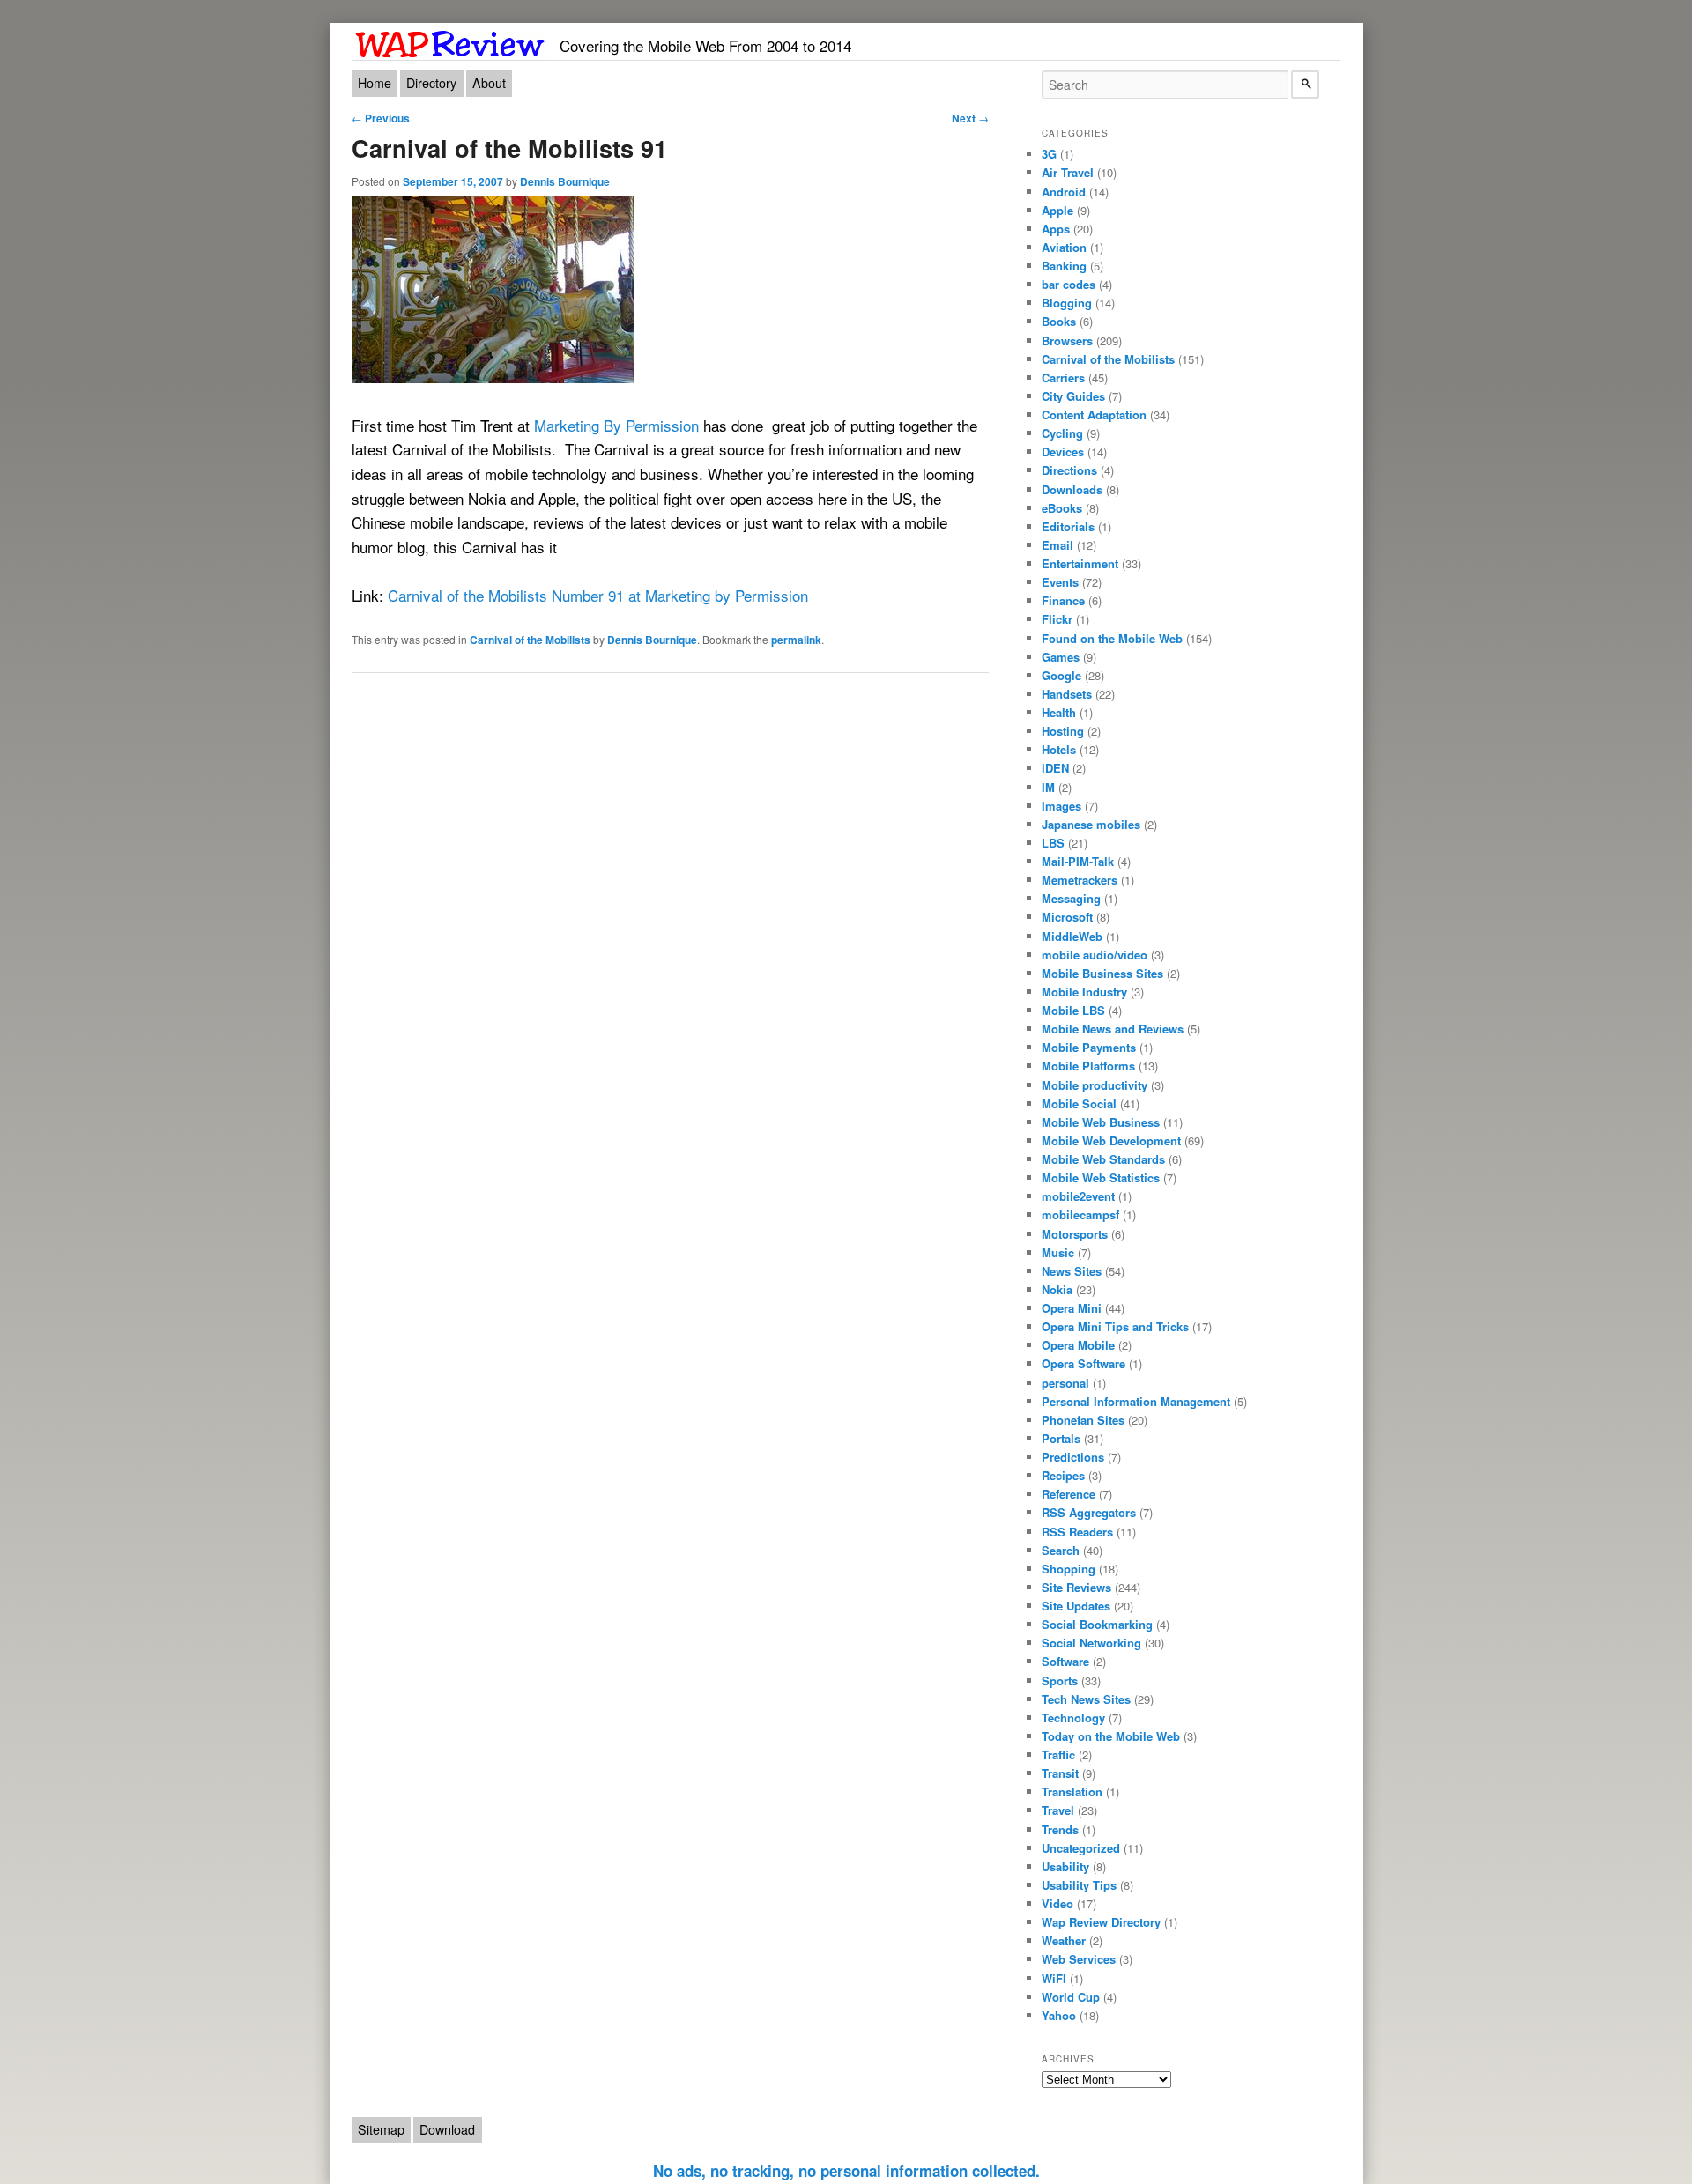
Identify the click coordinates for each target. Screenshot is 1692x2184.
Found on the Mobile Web (1112, 638)
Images (1061, 806)
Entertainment (1080, 563)
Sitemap (381, 2129)
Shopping (1069, 1569)
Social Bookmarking (1097, 1624)
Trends (1060, 1829)
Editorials (1068, 526)
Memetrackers (1080, 880)
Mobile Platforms (1088, 1066)
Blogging (1067, 303)
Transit (1060, 1773)
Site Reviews (1076, 1587)
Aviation (1064, 247)
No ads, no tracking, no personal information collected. (846, 2171)
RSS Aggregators (1089, 1512)
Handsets (1067, 694)
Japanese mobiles (1091, 824)
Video (1057, 1903)
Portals (1061, 1438)
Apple (1057, 210)
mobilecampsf (1080, 1214)
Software (1065, 1661)
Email (1057, 545)
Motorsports (1075, 1234)
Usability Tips (1079, 1885)
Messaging (1071, 898)
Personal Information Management (1136, 1401)
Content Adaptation (1094, 415)
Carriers (1063, 378)
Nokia (1057, 1289)
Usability (1065, 1866)
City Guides (1073, 396)
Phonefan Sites (1083, 1420)
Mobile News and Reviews (1113, 1029)
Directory (431, 83)
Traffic (1058, 1755)
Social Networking (1091, 1643)
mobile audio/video (1095, 955)
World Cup (1071, 1997)
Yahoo (1059, 2015)
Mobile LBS (1073, 1010)
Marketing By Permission (616, 425)
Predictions (1073, 1457)
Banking (1064, 266)
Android (1064, 192)
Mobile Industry (1084, 992)
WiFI (1054, 1978)
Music (1058, 1252)
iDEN (1055, 768)
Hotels (1059, 749)
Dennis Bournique (565, 181)
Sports (1060, 1681)
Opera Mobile (1078, 1345)
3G (1049, 154)
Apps (1056, 229)
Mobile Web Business (1101, 1122)
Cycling (1062, 433)
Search (1061, 1550)
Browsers (1067, 341)
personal (1065, 1383)
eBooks (1062, 508)
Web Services (1079, 1959)
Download (447, 2129)
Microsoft (1067, 917)
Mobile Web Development (1111, 1140)
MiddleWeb (1072, 936)
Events (1060, 582)
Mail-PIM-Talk (1078, 861)
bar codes (1069, 284)
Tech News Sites (1086, 1699)
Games (1061, 657)
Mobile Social (1079, 1103)
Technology (1073, 1718)
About (489, 83)
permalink (796, 640)
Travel (1058, 1810)
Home (375, 83)
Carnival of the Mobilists (530, 640)
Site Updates (1076, 1606)
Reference (1069, 1494)
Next (970, 118)
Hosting (1063, 731)
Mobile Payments (1089, 1047)
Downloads (1072, 489)
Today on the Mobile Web (1111, 1736)
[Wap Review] (451, 41)
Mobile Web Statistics (1101, 1177)
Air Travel (1068, 172)
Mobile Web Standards (1103, 1159)
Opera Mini (1072, 1308)
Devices (1063, 452)
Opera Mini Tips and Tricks (1115, 1326)
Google (1061, 675)
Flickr (1057, 619)
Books (1059, 321)
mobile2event (1078, 1196)
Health (1059, 712)
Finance (1063, 600)
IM (1048, 787)
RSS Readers (1077, 1532)
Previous (381, 118)
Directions (1069, 470)
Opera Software (1083, 1363)
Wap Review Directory (1101, 1922)
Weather (1064, 1940)
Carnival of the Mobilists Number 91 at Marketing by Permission (600, 595)
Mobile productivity (1095, 1085)
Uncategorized (1081, 1848)
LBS (1053, 843)
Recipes (1063, 1475)
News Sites (1072, 1271)
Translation (1072, 1792)
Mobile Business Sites (1102, 973)
